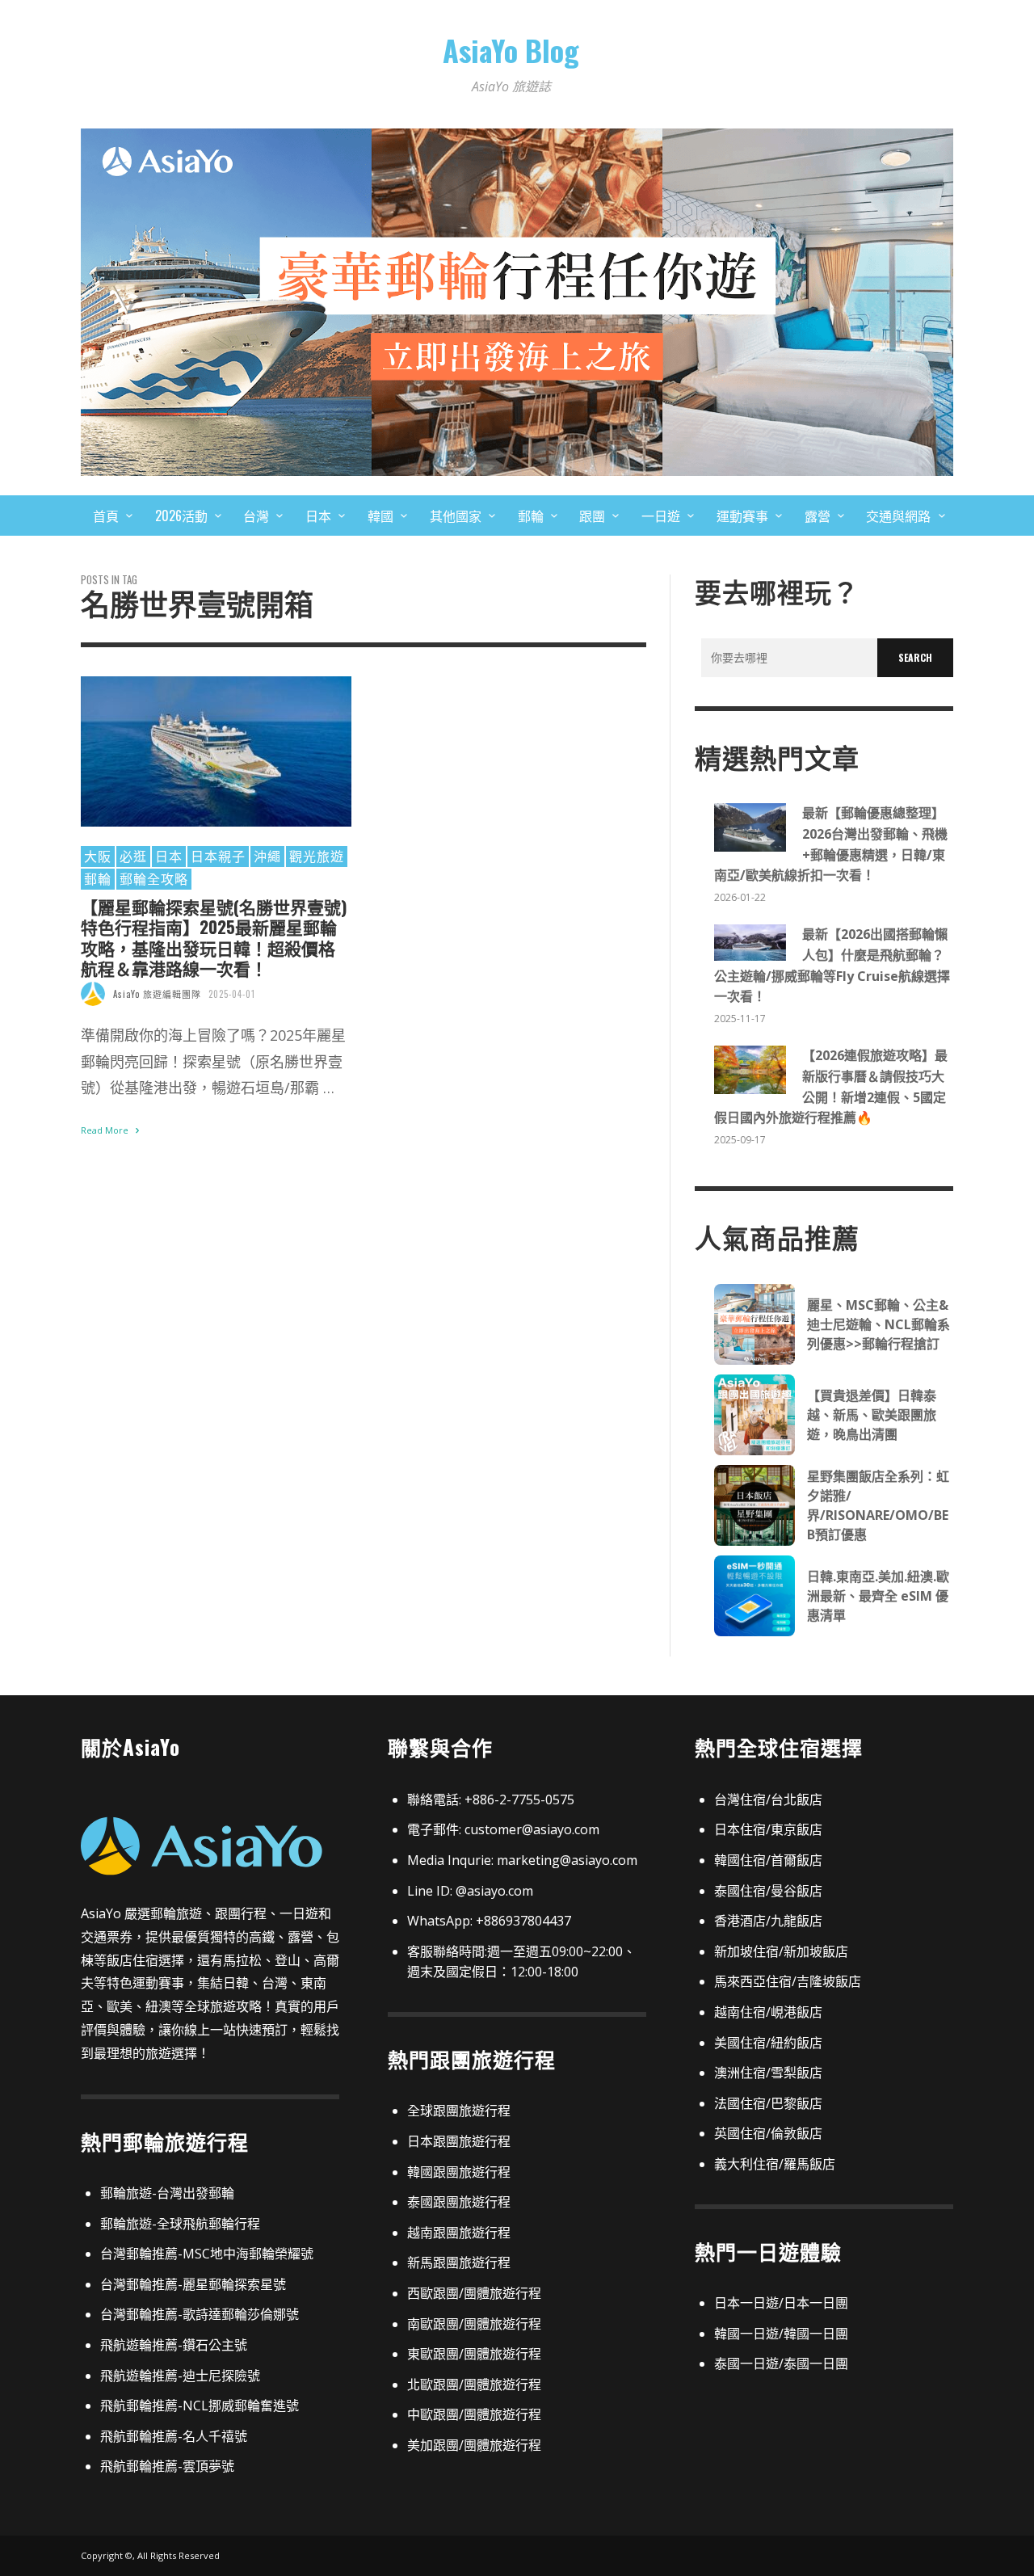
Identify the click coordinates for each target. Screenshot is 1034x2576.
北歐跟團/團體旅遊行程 (474, 2384)
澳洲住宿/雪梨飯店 (768, 2073)
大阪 (98, 856)
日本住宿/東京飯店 (768, 1829)
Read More (106, 1130)
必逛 (133, 856)
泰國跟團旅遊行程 (459, 2202)
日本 (169, 856)
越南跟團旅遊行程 (459, 2233)
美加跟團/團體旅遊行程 (474, 2445)
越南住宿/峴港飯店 (768, 2012)
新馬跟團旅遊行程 (459, 2262)
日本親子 (218, 856)
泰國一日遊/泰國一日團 (781, 2363)
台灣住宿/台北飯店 (768, 1799)
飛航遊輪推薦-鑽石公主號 (174, 2345)
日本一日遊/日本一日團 (781, 2303)
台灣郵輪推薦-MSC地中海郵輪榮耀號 (207, 2254)
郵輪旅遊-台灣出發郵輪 (167, 2193)
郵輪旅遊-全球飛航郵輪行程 (180, 2224)
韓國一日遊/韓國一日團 (781, 2334)
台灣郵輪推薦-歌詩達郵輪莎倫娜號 (200, 2314)
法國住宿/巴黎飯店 (768, 2103)
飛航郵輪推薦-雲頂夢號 (167, 2466)
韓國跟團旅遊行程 (459, 2172)
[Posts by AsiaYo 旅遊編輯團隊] (93, 994)
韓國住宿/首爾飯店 (768, 1860)
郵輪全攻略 (154, 878)
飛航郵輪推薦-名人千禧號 (174, 2436)
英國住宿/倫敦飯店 (768, 2133)
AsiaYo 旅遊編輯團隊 (157, 994)
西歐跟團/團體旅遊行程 (474, 2293)
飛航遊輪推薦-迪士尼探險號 (180, 2376)
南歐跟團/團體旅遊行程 (474, 2324)
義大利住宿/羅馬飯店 (775, 2164)
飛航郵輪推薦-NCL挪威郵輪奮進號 (200, 2406)
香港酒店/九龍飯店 (768, 1921)
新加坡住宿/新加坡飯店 (781, 1951)
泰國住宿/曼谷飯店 (768, 1891)
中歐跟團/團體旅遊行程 (474, 2414)
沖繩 (267, 856)
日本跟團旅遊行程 (459, 2141)
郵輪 (98, 878)
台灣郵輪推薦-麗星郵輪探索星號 (193, 2284)
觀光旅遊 (317, 856)
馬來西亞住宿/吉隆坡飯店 (788, 1981)
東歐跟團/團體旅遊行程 (474, 2354)
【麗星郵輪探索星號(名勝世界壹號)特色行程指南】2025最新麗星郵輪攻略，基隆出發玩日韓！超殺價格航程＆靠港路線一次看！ (214, 937)
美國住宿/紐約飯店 (768, 2043)
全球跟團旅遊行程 (459, 2111)
